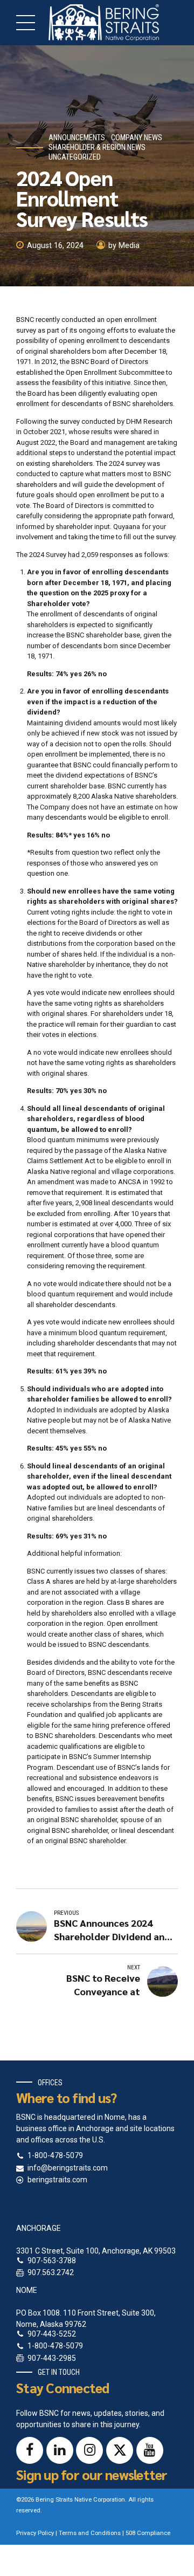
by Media (124, 246)
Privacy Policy (35, 2533)
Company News (137, 138)
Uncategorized (75, 157)
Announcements (77, 138)
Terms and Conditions (90, 2533)
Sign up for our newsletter (92, 2474)
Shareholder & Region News (97, 147)
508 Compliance (148, 2533)
